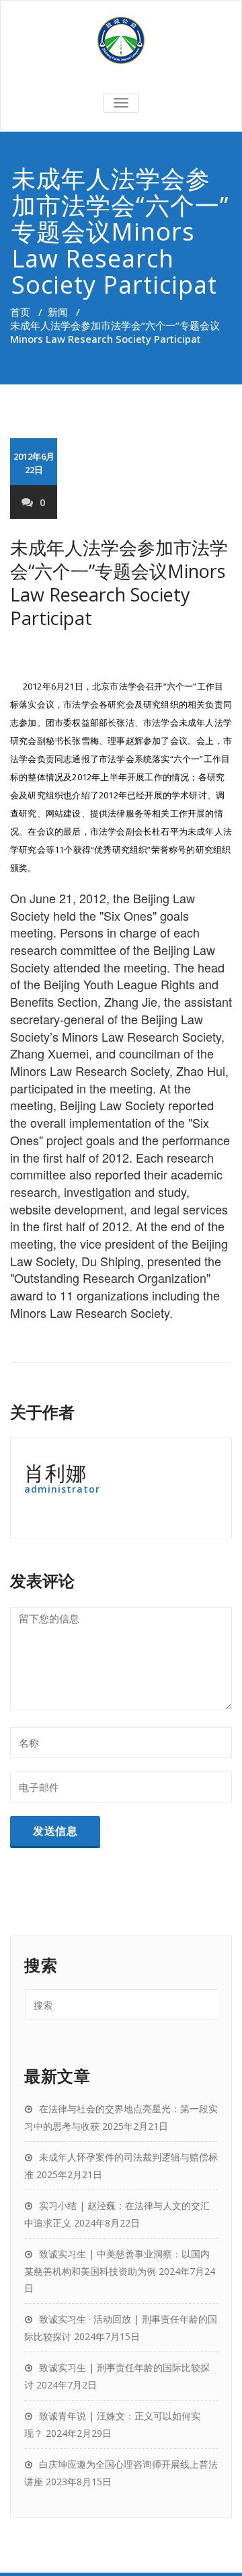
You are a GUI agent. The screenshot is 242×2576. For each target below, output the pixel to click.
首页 (20, 312)
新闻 (58, 312)
